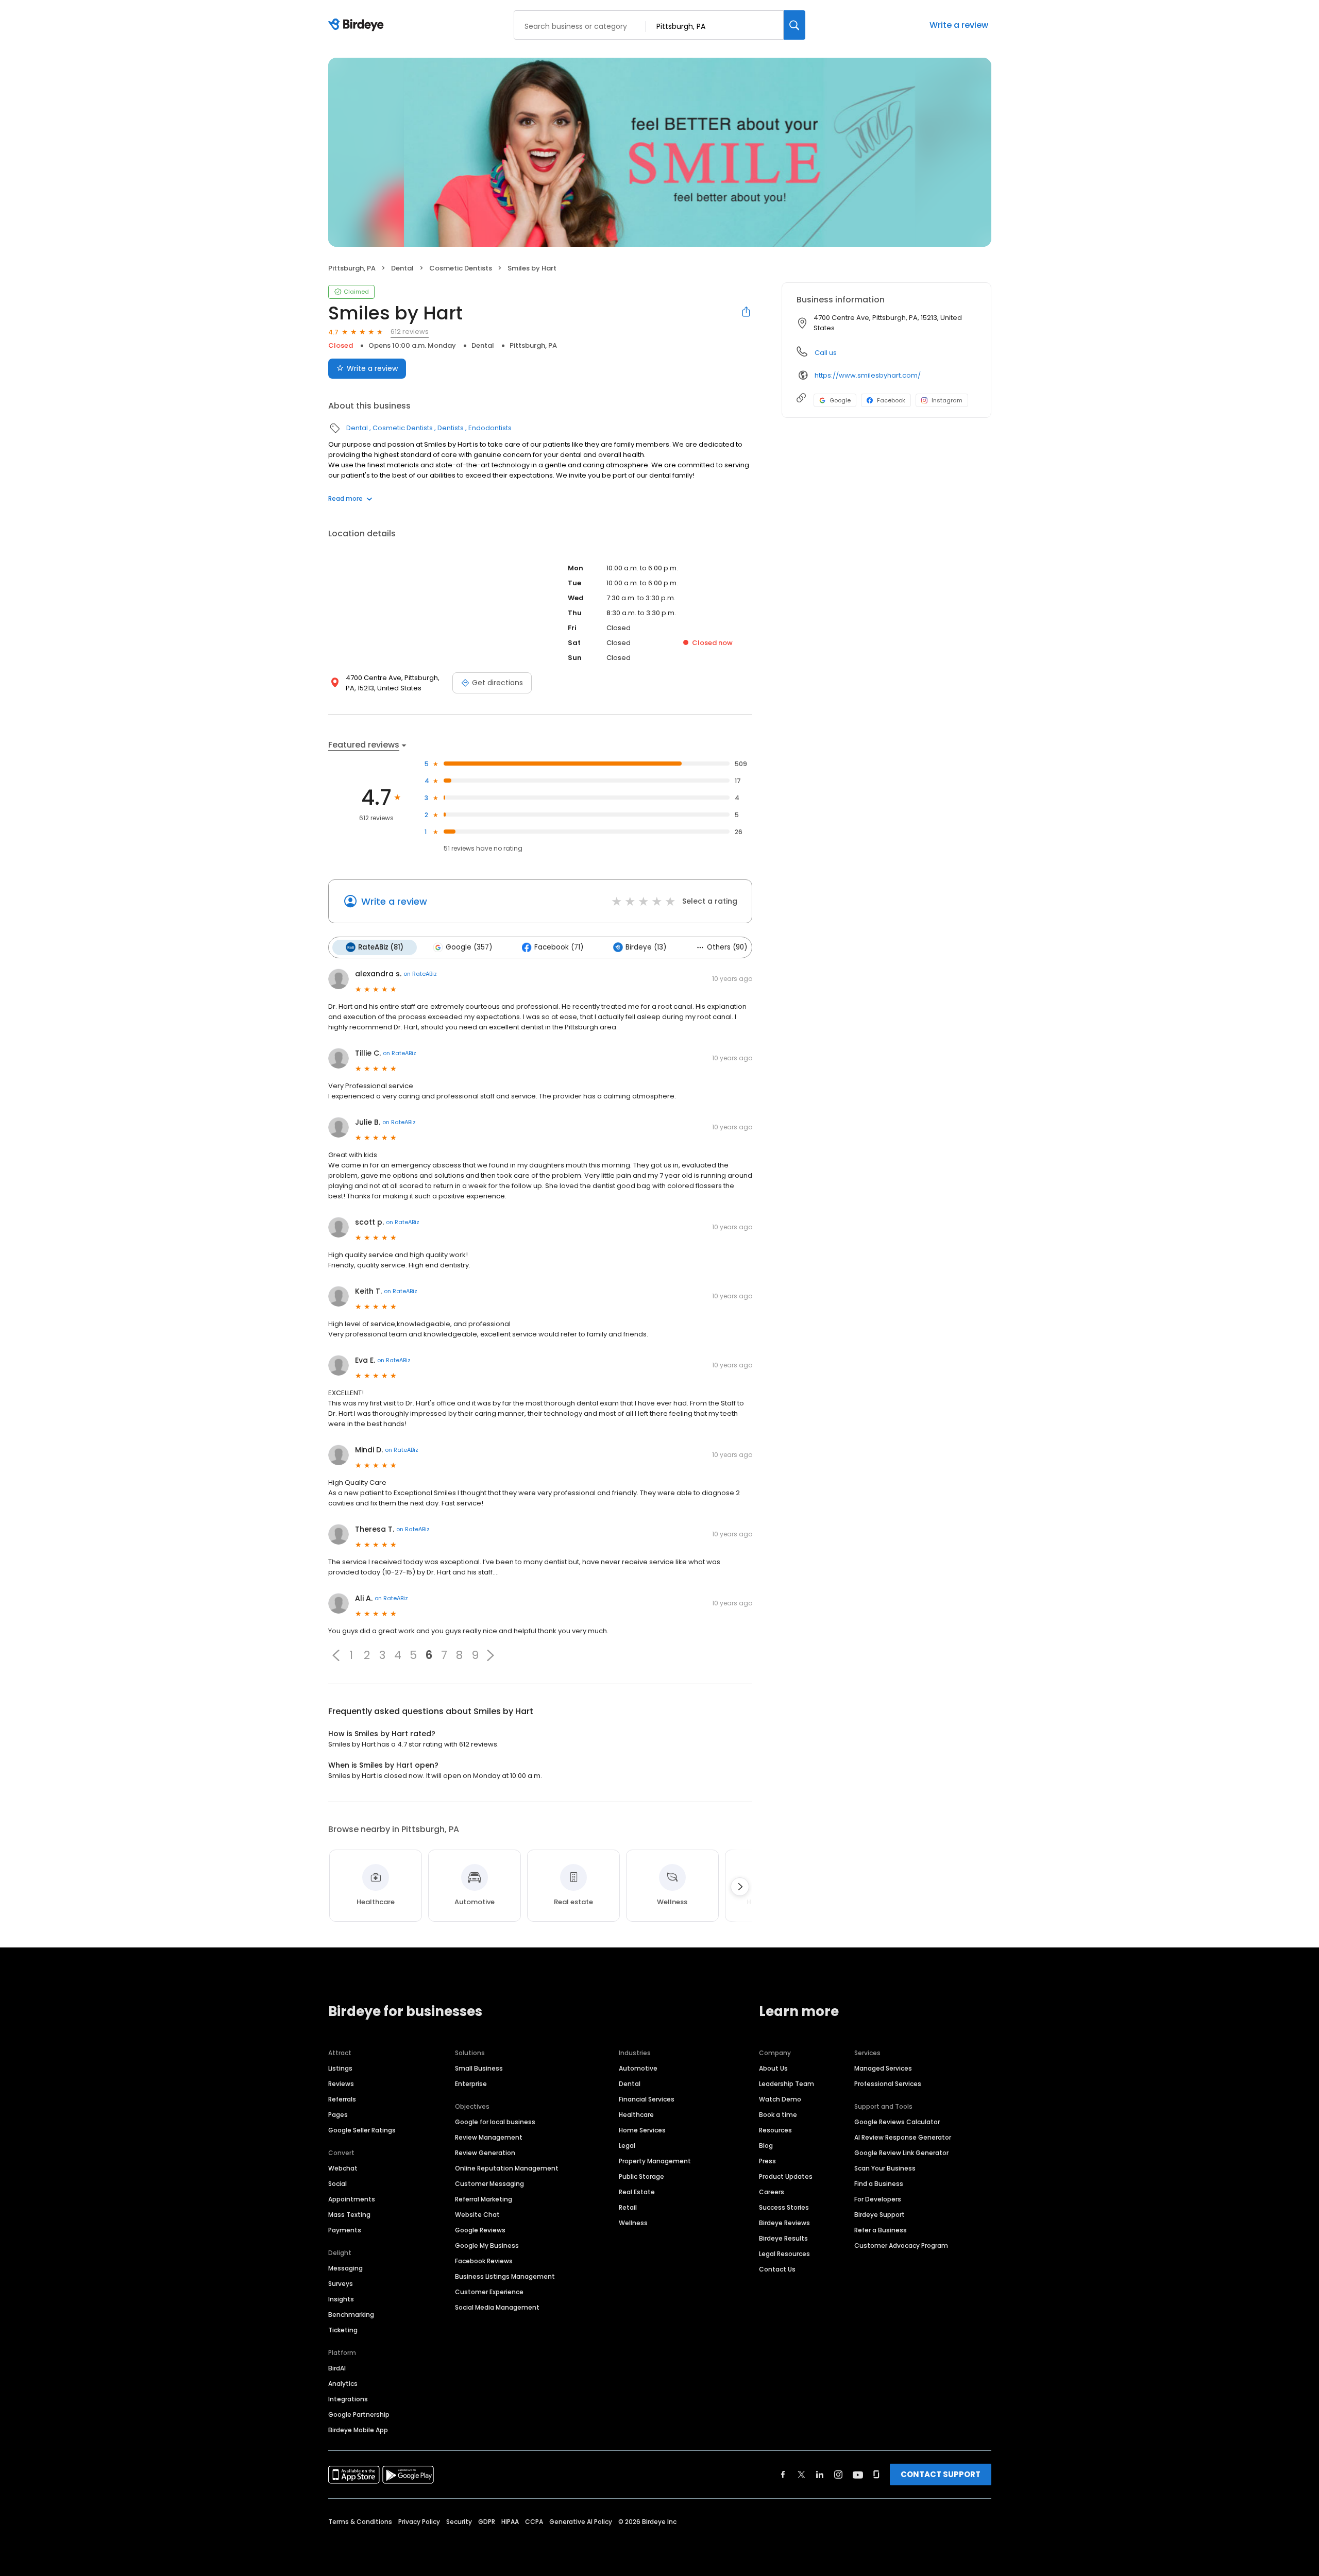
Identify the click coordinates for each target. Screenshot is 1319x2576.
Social (337, 2184)
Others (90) (727, 947)
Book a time (778, 2115)
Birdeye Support (880, 2215)
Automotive (638, 2068)
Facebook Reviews (484, 2261)
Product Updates (786, 2176)
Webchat (343, 2168)
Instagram (947, 400)
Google (840, 400)
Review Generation (485, 2153)
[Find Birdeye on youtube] (858, 2475)
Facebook (891, 400)
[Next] (740, 1887)
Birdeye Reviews (784, 2223)
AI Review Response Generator (903, 2137)
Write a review (959, 25)
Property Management (655, 2161)
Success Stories (784, 2207)
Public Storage (641, 2176)
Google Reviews (480, 2230)
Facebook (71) (559, 947)
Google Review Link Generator (901, 2153)
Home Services (642, 2130)
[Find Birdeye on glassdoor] (876, 2475)
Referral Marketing (484, 2199)
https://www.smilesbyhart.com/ (868, 375)
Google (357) (469, 947)
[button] (336, 1655)
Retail (628, 2207)
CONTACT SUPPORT (941, 2474)
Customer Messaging (489, 2184)
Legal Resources (784, 2254)
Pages (338, 2115)
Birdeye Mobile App (358, 2430)
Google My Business (487, 2245)
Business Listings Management (505, 2276)
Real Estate (637, 2192)
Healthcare (636, 2115)
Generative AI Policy (581, 2522)
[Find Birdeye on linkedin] (820, 2475)
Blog (766, 2146)
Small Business (479, 2068)
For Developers (878, 2199)
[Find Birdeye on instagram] (838, 2475)
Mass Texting (349, 2215)
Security (459, 2522)
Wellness (633, 2223)
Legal (627, 2146)
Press (767, 2161)
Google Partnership (359, 2414)
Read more (345, 498)
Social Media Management (497, 2307)
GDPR (487, 2522)
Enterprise (471, 2084)
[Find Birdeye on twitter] (801, 2475)
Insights (341, 2299)
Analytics (343, 2384)
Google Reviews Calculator (897, 2122)
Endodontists (490, 428)
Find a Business (879, 2184)
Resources (775, 2130)
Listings (340, 2068)
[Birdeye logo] (358, 25)
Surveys (341, 2284)
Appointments (352, 2199)
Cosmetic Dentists (461, 268)
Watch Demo (780, 2099)
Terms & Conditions (360, 2522)
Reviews (341, 2084)
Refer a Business (881, 2230)
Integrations (348, 2399)
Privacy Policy (419, 2522)
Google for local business (495, 2122)
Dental (402, 268)
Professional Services (888, 2084)
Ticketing (343, 2330)
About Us (773, 2068)
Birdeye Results (783, 2238)
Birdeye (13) (646, 947)
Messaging (345, 2268)
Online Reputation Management (507, 2168)
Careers (772, 2192)
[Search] (794, 25)
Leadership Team (787, 2084)
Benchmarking (351, 2315)
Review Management (489, 2137)
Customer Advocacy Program (901, 2245)
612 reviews (410, 332)
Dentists (451, 428)
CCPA (534, 2522)
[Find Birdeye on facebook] (783, 2475)
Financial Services (647, 2099)
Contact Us (777, 2269)
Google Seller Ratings (362, 2130)
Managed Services (883, 2068)
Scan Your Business (885, 2168)
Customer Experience (489, 2292)
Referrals (342, 2099)
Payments (345, 2230)
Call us (826, 353)
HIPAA (510, 2522)
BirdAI (337, 2368)
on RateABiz (420, 974)
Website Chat (477, 2215)
